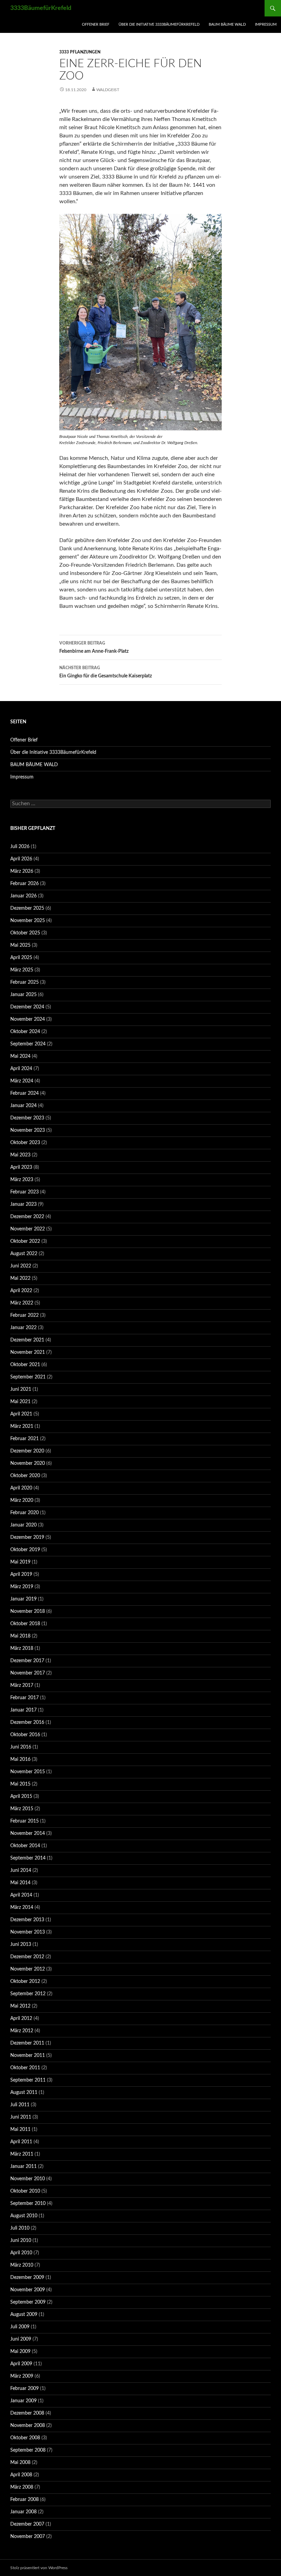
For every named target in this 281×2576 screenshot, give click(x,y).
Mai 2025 (20, 945)
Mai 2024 (20, 1056)
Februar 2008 (25, 2500)
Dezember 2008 (27, 2413)
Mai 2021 (20, 1402)
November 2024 (28, 1019)
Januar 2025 (23, 995)
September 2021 (28, 1377)
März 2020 (22, 1500)
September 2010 (28, 2204)
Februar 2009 (25, 2389)
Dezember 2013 (27, 1920)
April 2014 (21, 1895)
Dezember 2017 (27, 1661)
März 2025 (22, 970)
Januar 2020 (23, 1525)
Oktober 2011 (25, 2068)
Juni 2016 (21, 1747)
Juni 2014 (21, 1870)
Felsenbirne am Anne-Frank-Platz (94, 647)
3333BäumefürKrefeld (41, 8)
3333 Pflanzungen (80, 52)
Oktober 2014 (25, 1846)
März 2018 (22, 1648)
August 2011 (24, 2093)
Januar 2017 (23, 1710)
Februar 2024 (25, 1093)
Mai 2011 (20, 2130)
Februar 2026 (25, 884)
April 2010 (21, 2253)
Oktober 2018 (25, 1624)
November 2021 (28, 1352)
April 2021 (21, 1414)
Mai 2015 (20, 1784)
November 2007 (28, 2537)
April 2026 (21, 859)
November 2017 (28, 1673)
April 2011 (21, 2142)
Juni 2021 (21, 1389)
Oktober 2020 (25, 1476)
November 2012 (28, 1969)
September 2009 (28, 2302)
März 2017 (22, 1685)
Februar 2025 (25, 982)
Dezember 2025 (27, 908)
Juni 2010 (21, 2241)
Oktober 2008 (25, 2438)
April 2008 (21, 2475)
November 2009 (28, 2290)
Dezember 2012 (27, 1957)
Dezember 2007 (27, 2524)
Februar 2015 (25, 1821)
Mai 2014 (20, 1883)
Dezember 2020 (27, 1451)
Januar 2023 (23, 1204)
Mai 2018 (20, 1636)
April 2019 (21, 1574)
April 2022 (21, 1291)
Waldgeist (108, 90)
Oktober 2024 (25, 1032)
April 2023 (21, 1167)
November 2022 (28, 1229)
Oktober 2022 (25, 1241)
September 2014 (28, 1858)
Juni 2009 (21, 2339)
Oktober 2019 (25, 1550)
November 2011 (28, 2056)
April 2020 (21, 1488)
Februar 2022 (25, 1315)
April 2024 (21, 1069)
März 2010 (22, 2265)
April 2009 (21, 2364)
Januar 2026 (23, 896)
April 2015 (21, 1796)
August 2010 (24, 2216)
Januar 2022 (23, 1328)
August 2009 (24, 2315)
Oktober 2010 (25, 2191)
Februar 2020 (25, 1513)
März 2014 (22, 1908)
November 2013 (28, 1932)
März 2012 (22, 2031)
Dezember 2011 (27, 2043)
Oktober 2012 (25, 1982)
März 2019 (22, 1587)
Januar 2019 (23, 1599)
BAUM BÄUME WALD (227, 24)
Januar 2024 (23, 1106)
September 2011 (28, 2080)
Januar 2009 (23, 2401)
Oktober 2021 (25, 1365)
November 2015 (28, 1772)
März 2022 (22, 1303)
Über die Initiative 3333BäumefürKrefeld (159, 24)
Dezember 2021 (27, 1340)
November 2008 (28, 2426)
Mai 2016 (20, 1759)
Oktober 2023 (25, 1143)
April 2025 (21, 958)
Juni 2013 (21, 1945)
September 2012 (28, 1994)
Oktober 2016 (25, 1735)
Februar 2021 (25, 1439)
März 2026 (22, 871)
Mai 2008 (20, 2463)
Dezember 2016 (27, 1722)
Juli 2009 (20, 2327)
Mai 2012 (20, 2006)
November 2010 (28, 2179)
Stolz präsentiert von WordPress (39, 2568)
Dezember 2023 (27, 1118)
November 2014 (28, 1833)
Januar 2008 (23, 2512)
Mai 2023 (20, 1155)
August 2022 (24, 1254)
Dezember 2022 (27, 1217)
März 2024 (22, 1081)
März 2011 (22, 2154)
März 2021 (22, 1426)
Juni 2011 (21, 2117)
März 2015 (22, 1809)
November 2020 (28, 1463)
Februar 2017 (25, 1698)
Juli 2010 (20, 2228)
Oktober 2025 (25, 933)
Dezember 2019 (27, 1537)
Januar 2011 (23, 2167)
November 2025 (28, 921)
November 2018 (28, 1611)
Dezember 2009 (27, 2278)
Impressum (266, 24)
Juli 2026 (20, 847)
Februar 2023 (25, 1192)
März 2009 (22, 2376)
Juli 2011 (20, 2105)
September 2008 (28, 2450)
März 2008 (22, 2487)
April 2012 (21, 2019)
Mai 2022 (20, 1278)
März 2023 (22, 1180)
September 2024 (28, 1044)
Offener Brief (96, 24)
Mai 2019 (20, 1562)
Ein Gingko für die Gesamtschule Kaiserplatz (106, 672)
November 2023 (28, 1130)
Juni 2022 (21, 1266)
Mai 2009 (20, 2352)
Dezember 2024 (27, 1007)
